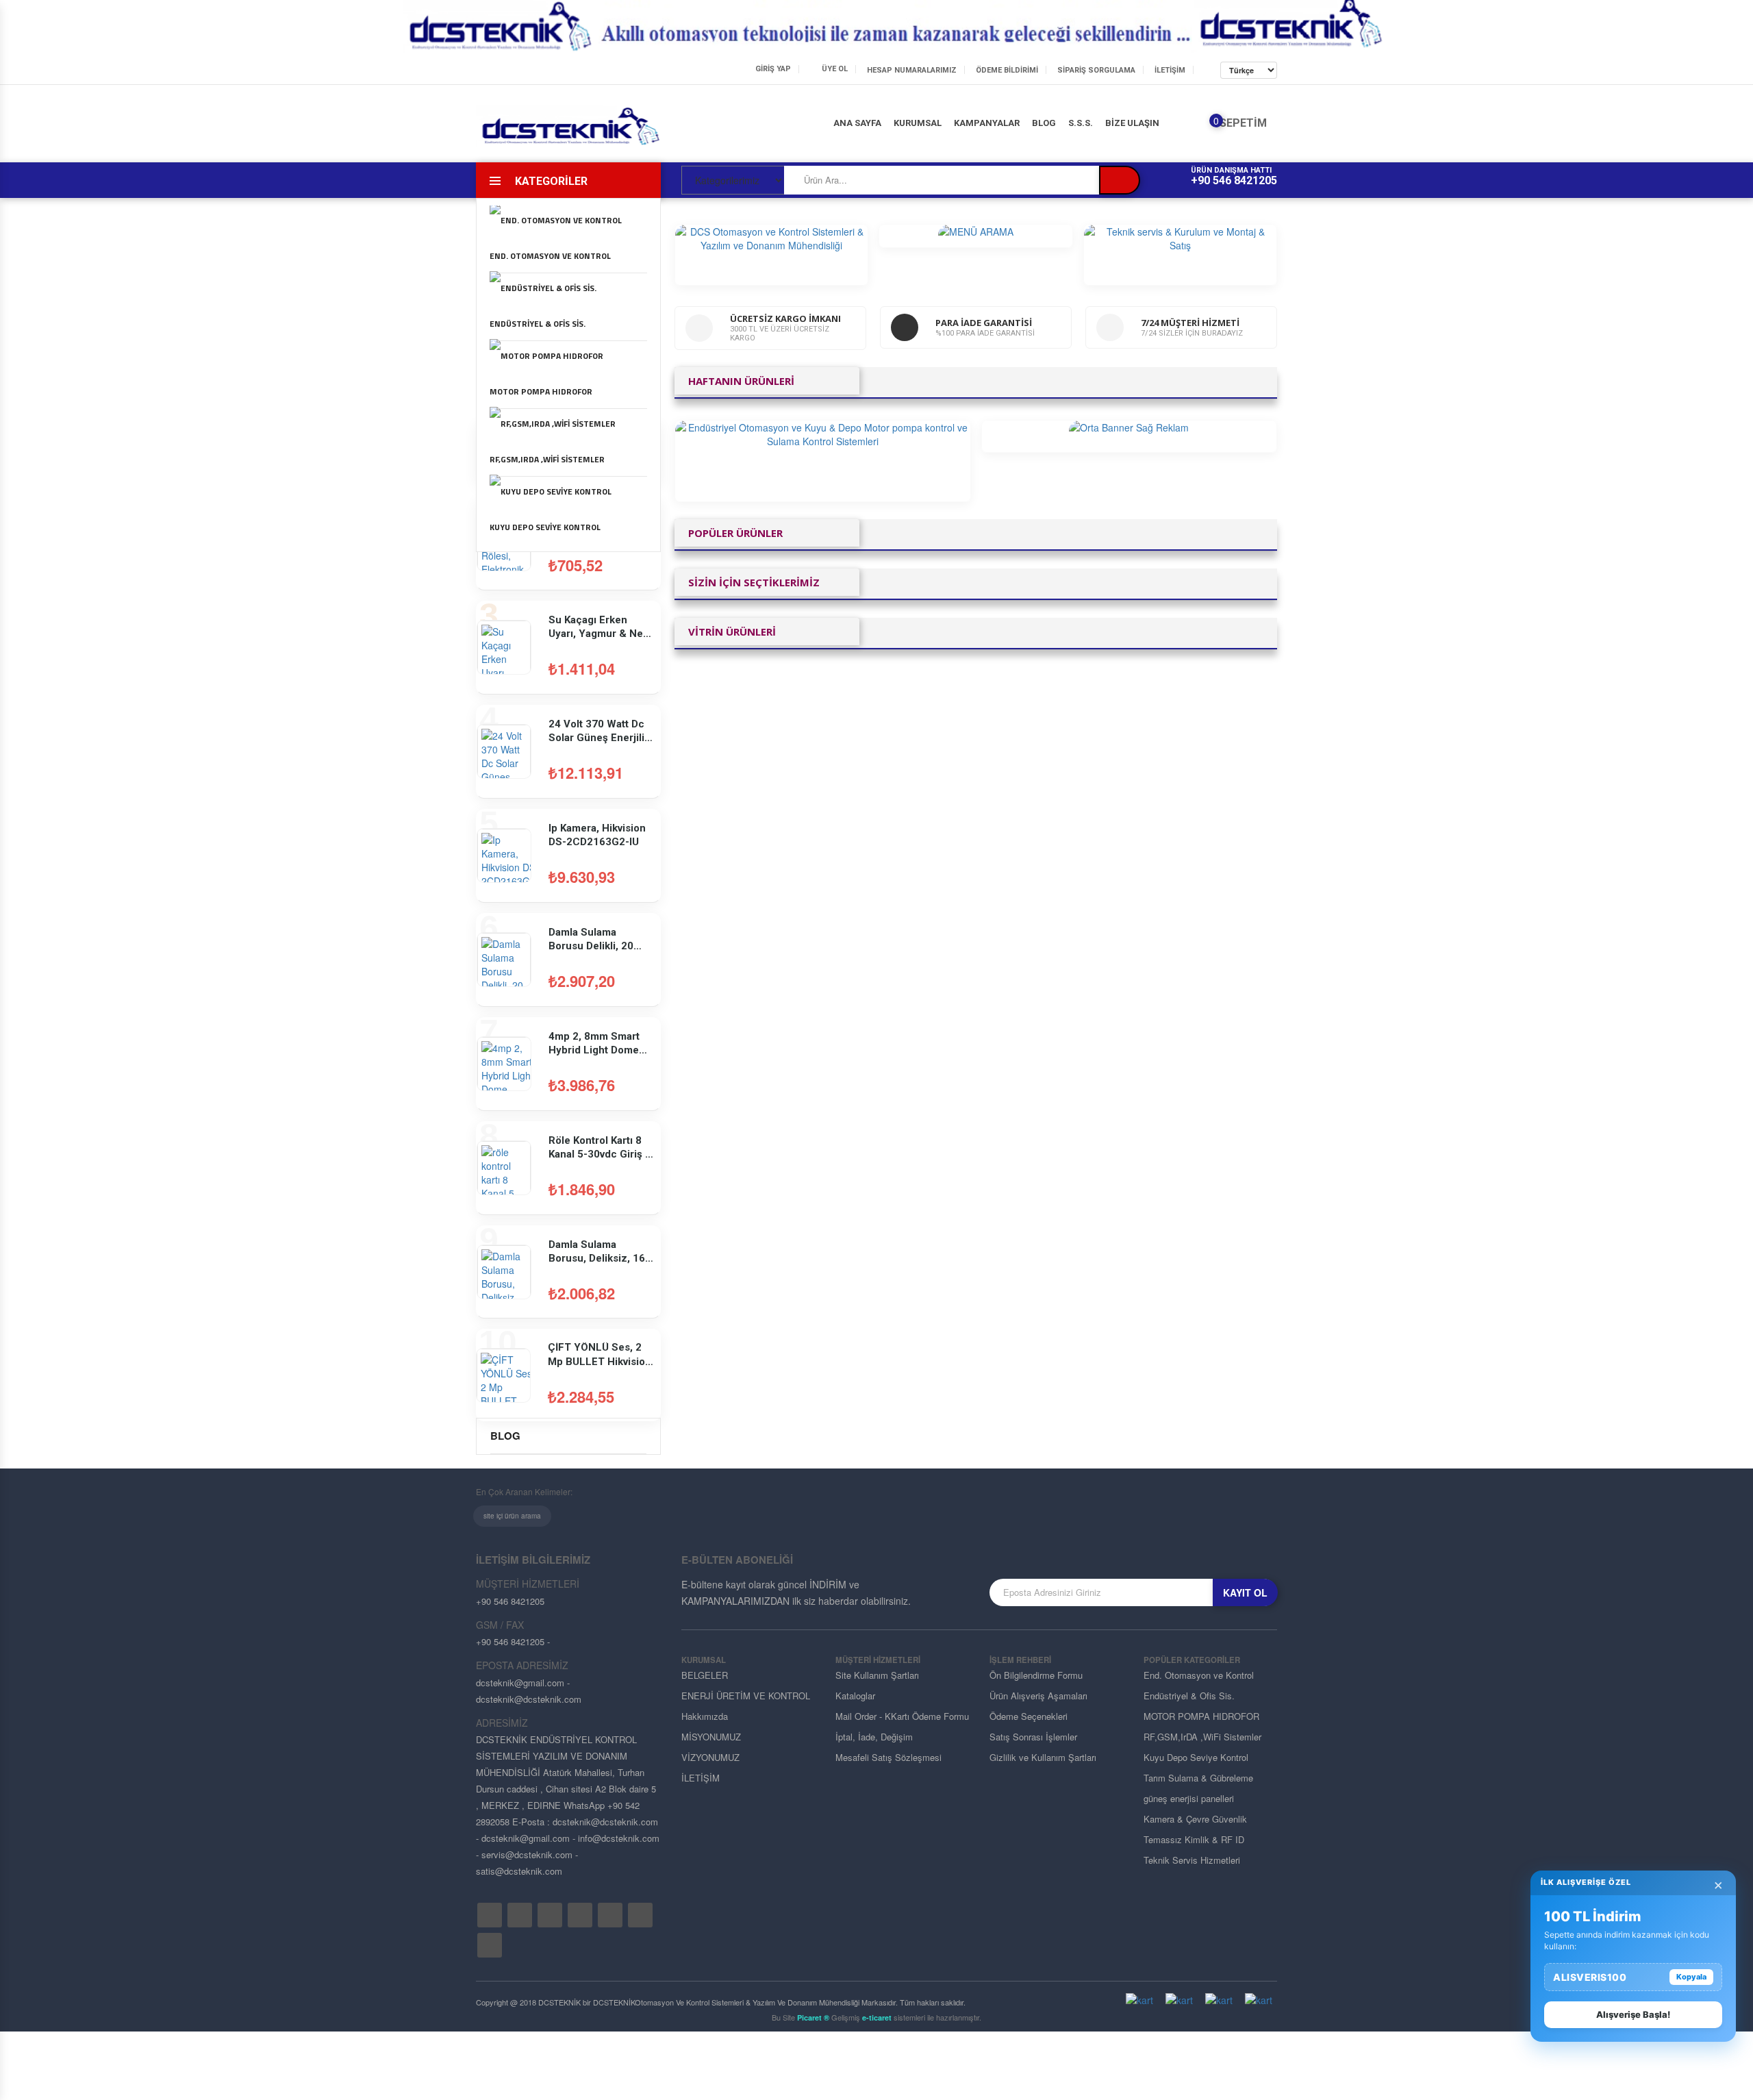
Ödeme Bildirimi (1007, 70)
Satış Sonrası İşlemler (1033, 1737)
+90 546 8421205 (1234, 180)
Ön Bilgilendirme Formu (1036, 1675)
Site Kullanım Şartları (877, 1675)
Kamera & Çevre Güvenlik (1195, 1819)
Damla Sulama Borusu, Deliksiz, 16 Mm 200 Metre (597, 1252)
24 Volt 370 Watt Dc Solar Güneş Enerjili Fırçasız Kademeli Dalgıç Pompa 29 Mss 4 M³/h (601, 732)
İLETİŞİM (1170, 70)
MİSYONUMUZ (711, 1737)
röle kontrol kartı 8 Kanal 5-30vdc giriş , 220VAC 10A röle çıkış (598, 1148)
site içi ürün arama (512, 1516)
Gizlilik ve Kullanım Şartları (1043, 1757)
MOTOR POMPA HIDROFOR (541, 391)
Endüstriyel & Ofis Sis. (538, 324)
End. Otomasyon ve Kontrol (550, 256)
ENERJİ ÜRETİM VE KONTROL (746, 1696)
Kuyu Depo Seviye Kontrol (545, 527)
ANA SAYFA (857, 123)
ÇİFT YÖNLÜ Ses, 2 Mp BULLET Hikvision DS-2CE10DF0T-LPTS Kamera (601, 1355)
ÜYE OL (835, 69)
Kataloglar (855, 1696)
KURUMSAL (918, 123)
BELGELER (705, 1675)
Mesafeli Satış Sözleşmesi (888, 1757)
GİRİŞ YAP (773, 69)
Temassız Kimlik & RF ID (1194, 1839)
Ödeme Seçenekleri (1029, 1716)
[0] (1206, 126)
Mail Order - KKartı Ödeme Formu (902, 1716)
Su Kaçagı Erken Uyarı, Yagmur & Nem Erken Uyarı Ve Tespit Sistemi (601, 627)
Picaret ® (813, 2017)
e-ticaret (877, 2017)
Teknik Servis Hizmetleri (1192, 1860)
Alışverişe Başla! (1633, 2014)
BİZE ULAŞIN (1132, 123)
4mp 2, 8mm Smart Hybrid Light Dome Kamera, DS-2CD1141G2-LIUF (594, 1044)
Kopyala (1691, 1977)
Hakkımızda (705, 1716)
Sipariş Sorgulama (1096, 70)
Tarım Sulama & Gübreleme (1198, 1778)
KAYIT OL (1245, 1592)
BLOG (1044, 123)
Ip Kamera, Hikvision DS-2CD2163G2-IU (597, 835)
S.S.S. (1081, 123)
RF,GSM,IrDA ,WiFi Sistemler (547, 459)
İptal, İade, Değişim (874, 1737)
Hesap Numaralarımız (912, 70)
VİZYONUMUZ (710, 1757)
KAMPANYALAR (987, 123)
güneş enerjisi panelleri (1189, 1798)
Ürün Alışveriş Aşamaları (1038, 1696)
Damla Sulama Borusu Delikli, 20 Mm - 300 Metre (591, 940)
